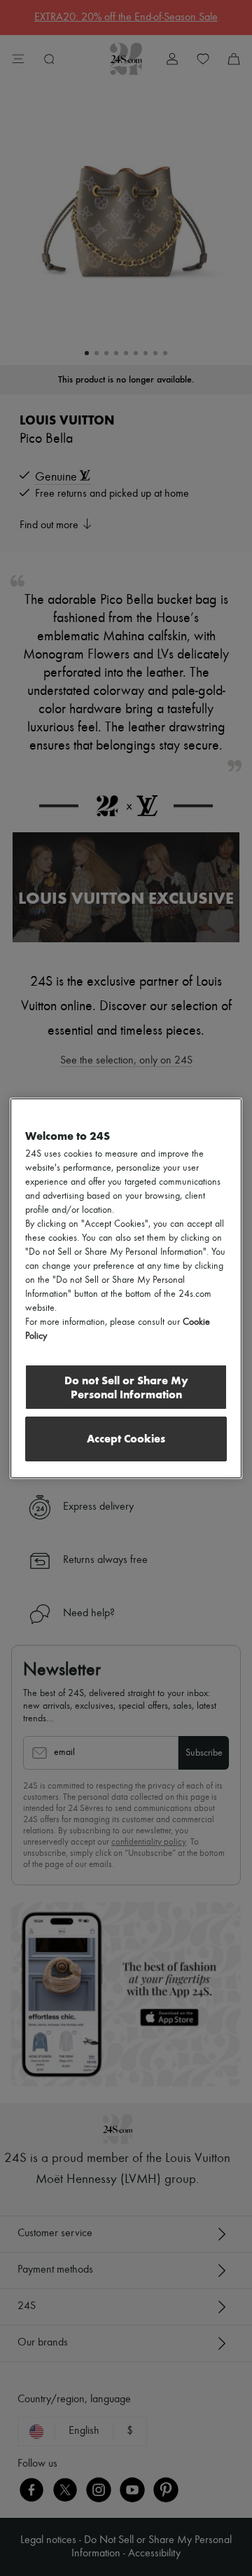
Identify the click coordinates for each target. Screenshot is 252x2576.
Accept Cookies (126, 1439)
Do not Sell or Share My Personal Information (126, 1387)
